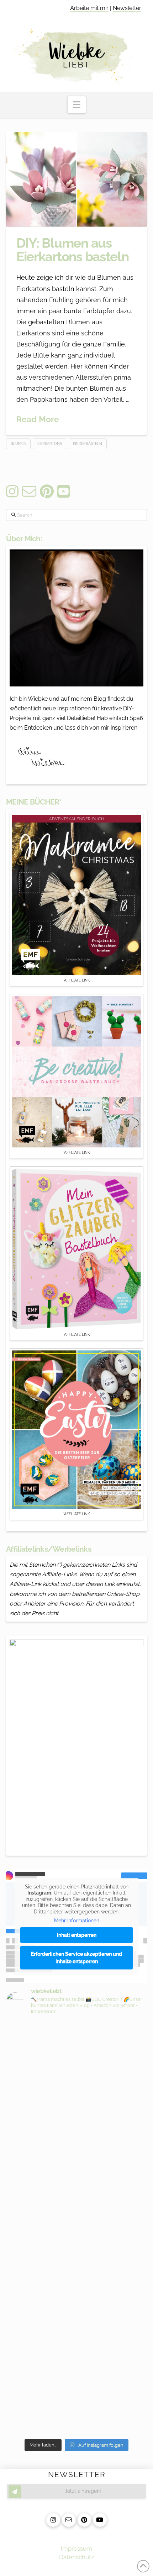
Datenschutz (76, 2557)
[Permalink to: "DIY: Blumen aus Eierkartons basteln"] (76, 179)
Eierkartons (50, 444)
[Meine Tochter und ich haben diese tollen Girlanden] (76, 2217)
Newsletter (127, 8)
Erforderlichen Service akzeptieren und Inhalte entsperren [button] (76, 1958)
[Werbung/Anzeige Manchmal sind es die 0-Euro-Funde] (76, 2133)
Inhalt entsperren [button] (77, 1935)
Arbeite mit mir (89, 8)
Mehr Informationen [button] (77, 1921)
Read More (38, 419)
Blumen (19, 444)
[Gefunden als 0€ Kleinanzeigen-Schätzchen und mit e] (76, 2049)
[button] (77, 105)
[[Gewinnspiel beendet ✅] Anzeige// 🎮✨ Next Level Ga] (76, 2340)
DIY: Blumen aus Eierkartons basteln (73, 250)
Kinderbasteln (88, 444)
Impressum (76, 2549)
